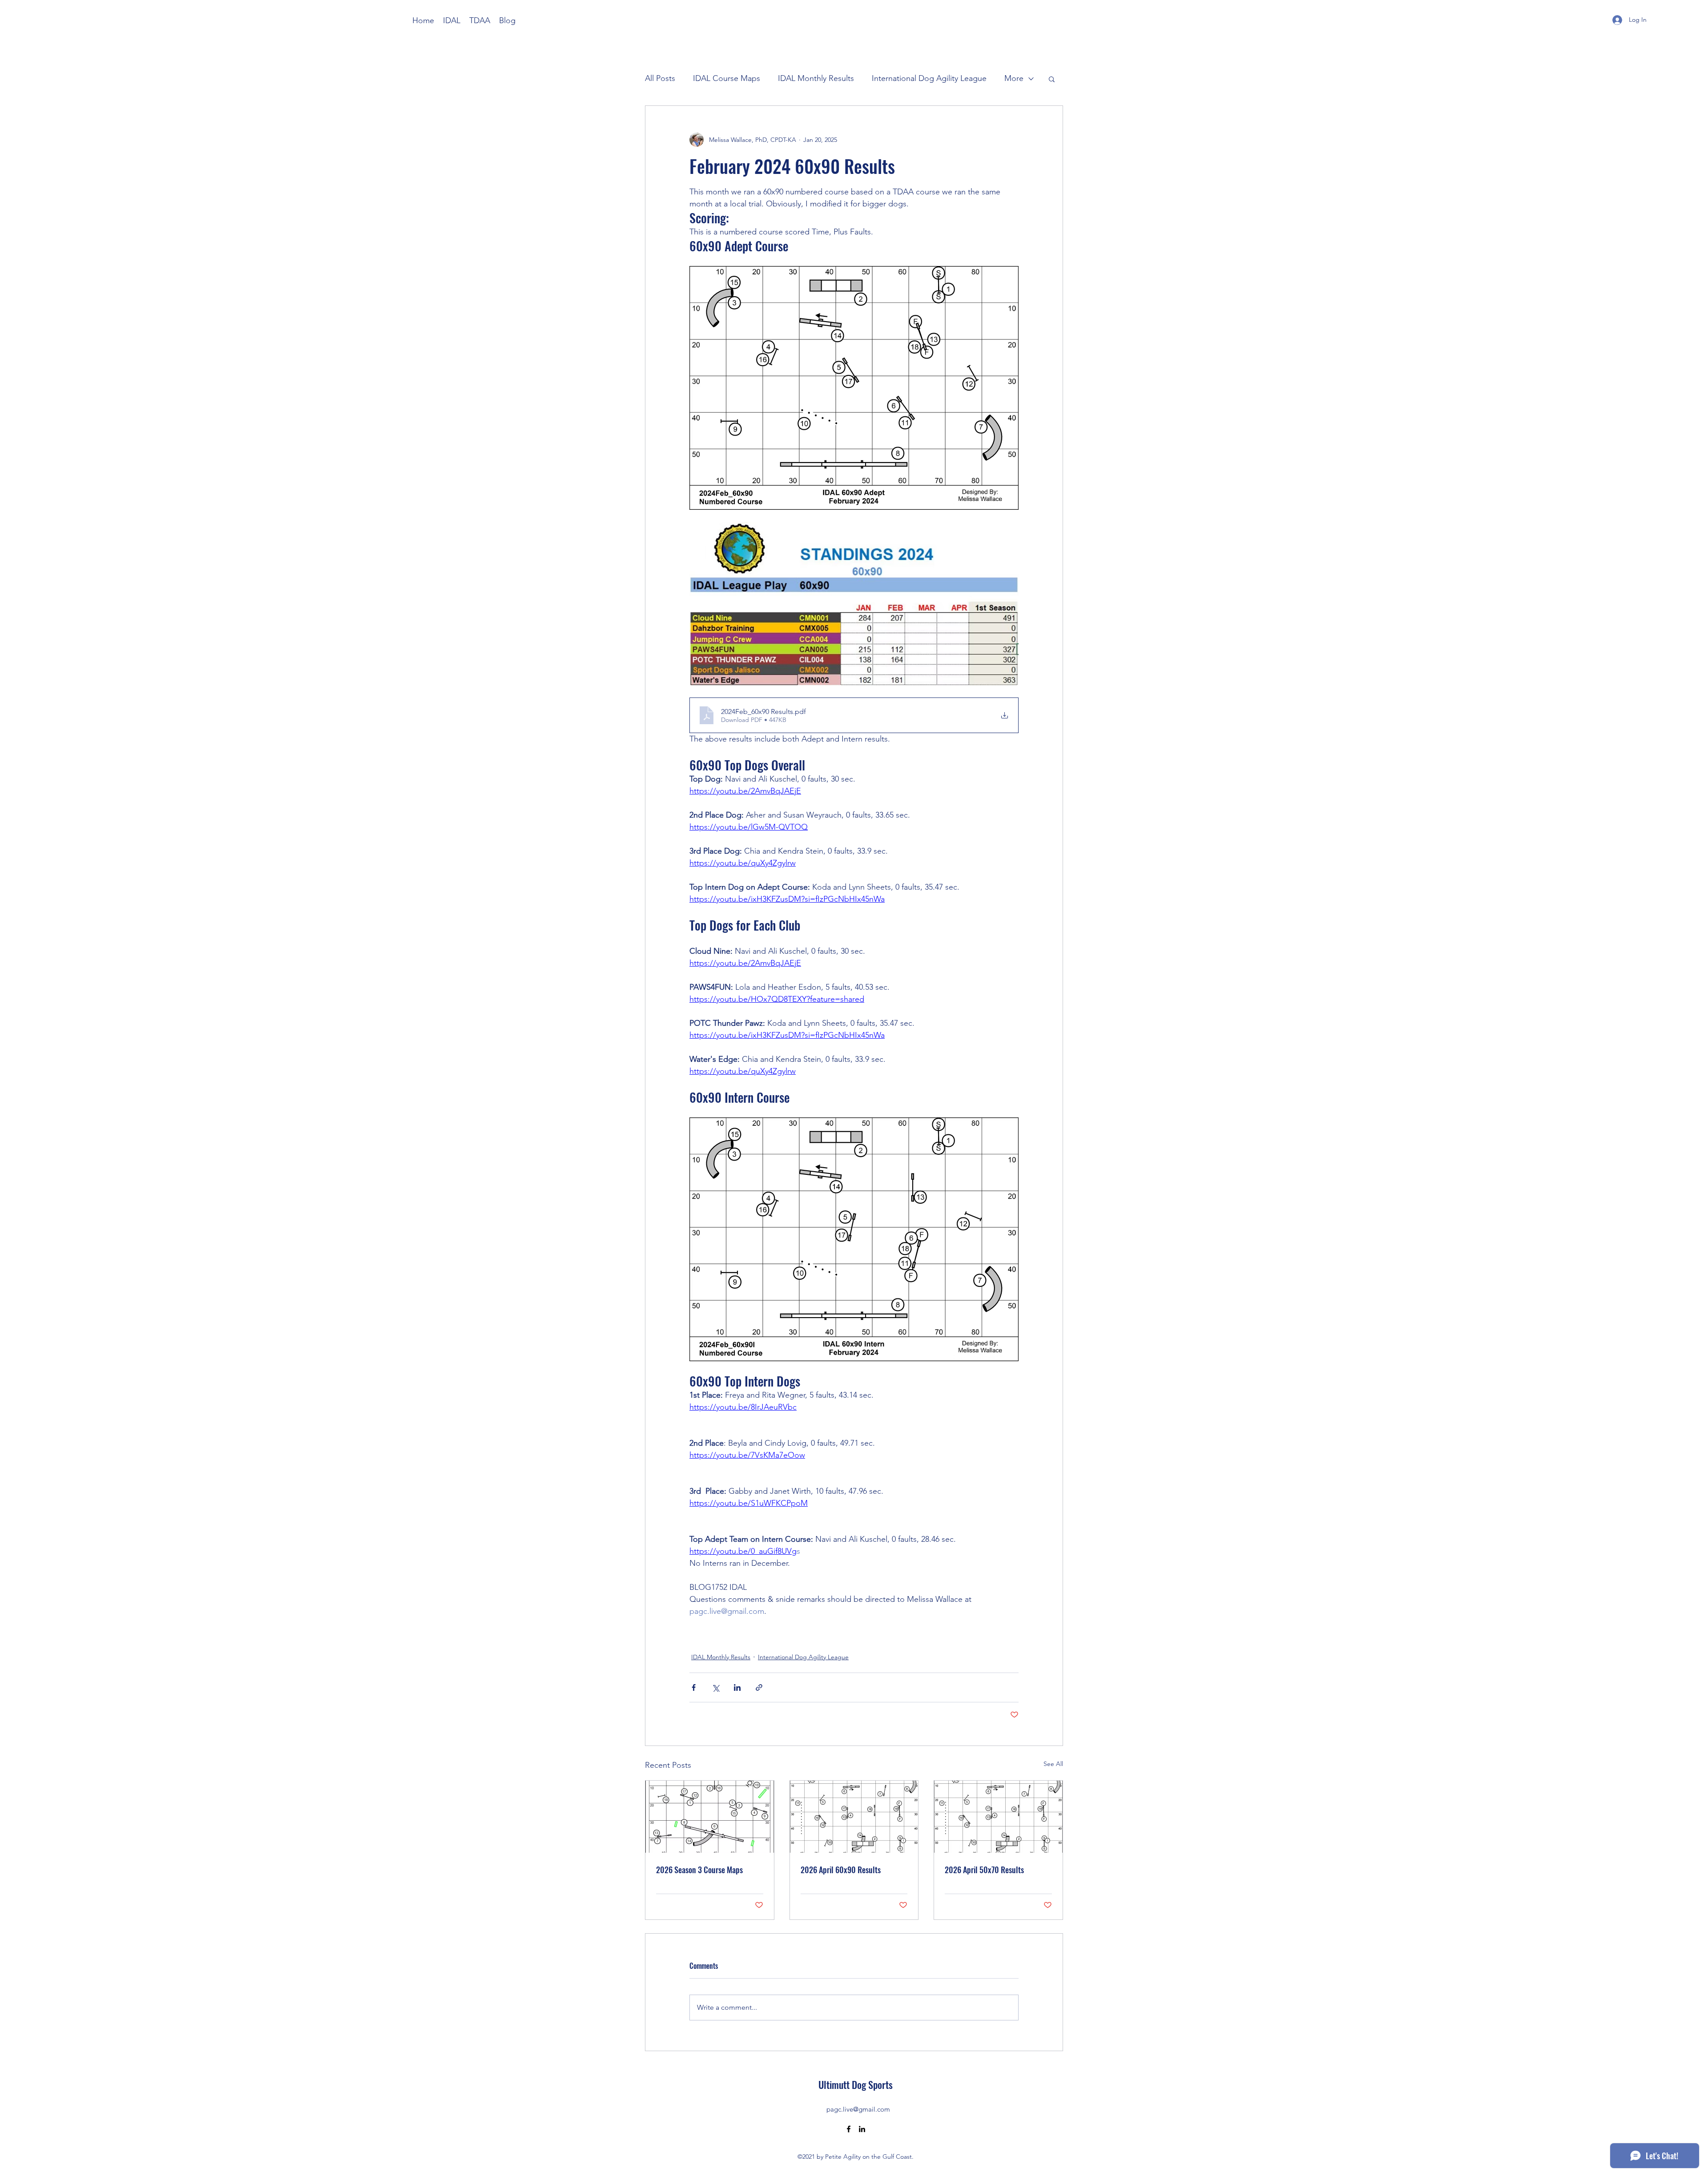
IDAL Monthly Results (816, 78)
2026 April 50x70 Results (984, 1870)
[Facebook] (849, 2129)
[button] (1052, 79)
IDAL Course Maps (727, 78)
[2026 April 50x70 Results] (998, 1817)
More (1014, 78)
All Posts (660, 78)
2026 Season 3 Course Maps (699, 1870)
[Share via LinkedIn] (737, 1687)
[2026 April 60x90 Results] (854, 1817)
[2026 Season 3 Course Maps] (710, 1817)
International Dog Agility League (929, 78)
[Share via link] (759, 1687)
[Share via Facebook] (694, 1687)
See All (1053, 1764)
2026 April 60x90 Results (841, 1870)
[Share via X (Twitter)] (715, 1687)
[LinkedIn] (862, 2129)
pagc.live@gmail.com (858, 2109)
